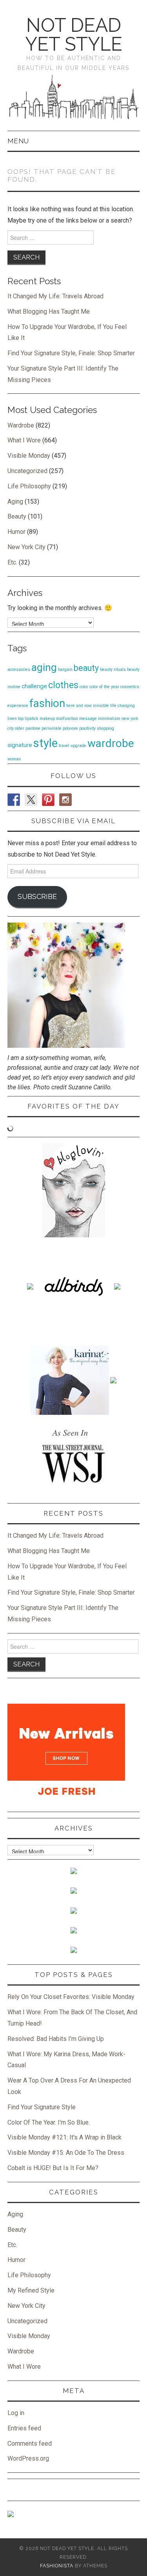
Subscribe (37, 896)
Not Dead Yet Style (74, 35)
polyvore (70, 728)
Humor (16, 532)
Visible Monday (29, 456)
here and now (79, 706)
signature (20, 745)
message (88, 719)
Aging (15, 501)
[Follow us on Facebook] (14, 800)
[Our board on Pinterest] (48, 800)
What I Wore (24, 440)
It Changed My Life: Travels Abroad (55, 296)
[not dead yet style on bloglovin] (74, 1190)
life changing (122, 706)
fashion (47, 703)
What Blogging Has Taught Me (49, 311)
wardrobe (111, 743)
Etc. (12, 562)
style (45, 743)
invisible (101, 706)
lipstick (32, 719)
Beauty (17, 516)
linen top (15, 719)
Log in (16, 2413)
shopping (105, 728)
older (20, 728)
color (84, 687)
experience (18, 706)
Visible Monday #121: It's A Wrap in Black (64, 2137)
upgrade (78, 746)
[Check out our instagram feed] (65, 800)
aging (44, 667)
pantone (33, 728)
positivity (87, 728)
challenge (34, 686)
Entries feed (24, 2428)
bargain (65, 670)
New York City (26, 547)
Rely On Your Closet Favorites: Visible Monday (71, 1997)
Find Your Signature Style (42, 2107)
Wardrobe (21, 425)
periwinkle (52, 728)
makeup (47, 719)
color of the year (104, 687)
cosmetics (130, 687)
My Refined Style (31, 2290)
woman (14, 759)
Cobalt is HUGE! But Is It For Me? (53, 2168)
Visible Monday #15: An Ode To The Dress (66, 2153)
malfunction (67, 719)
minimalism (109, 719)
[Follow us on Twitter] (31, 800)
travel (64, 746)
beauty (86, 668)
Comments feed (30, 2444)
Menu (18, 141)
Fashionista (57, 2566)
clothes (63, 685)
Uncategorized (27, 471)
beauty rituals (113, 670)
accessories (19, 670)
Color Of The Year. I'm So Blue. (49, 2122)
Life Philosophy (29, 486)
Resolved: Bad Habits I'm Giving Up (56, 2039)
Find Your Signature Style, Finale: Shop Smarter (71, 353)
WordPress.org (28, 2458)
